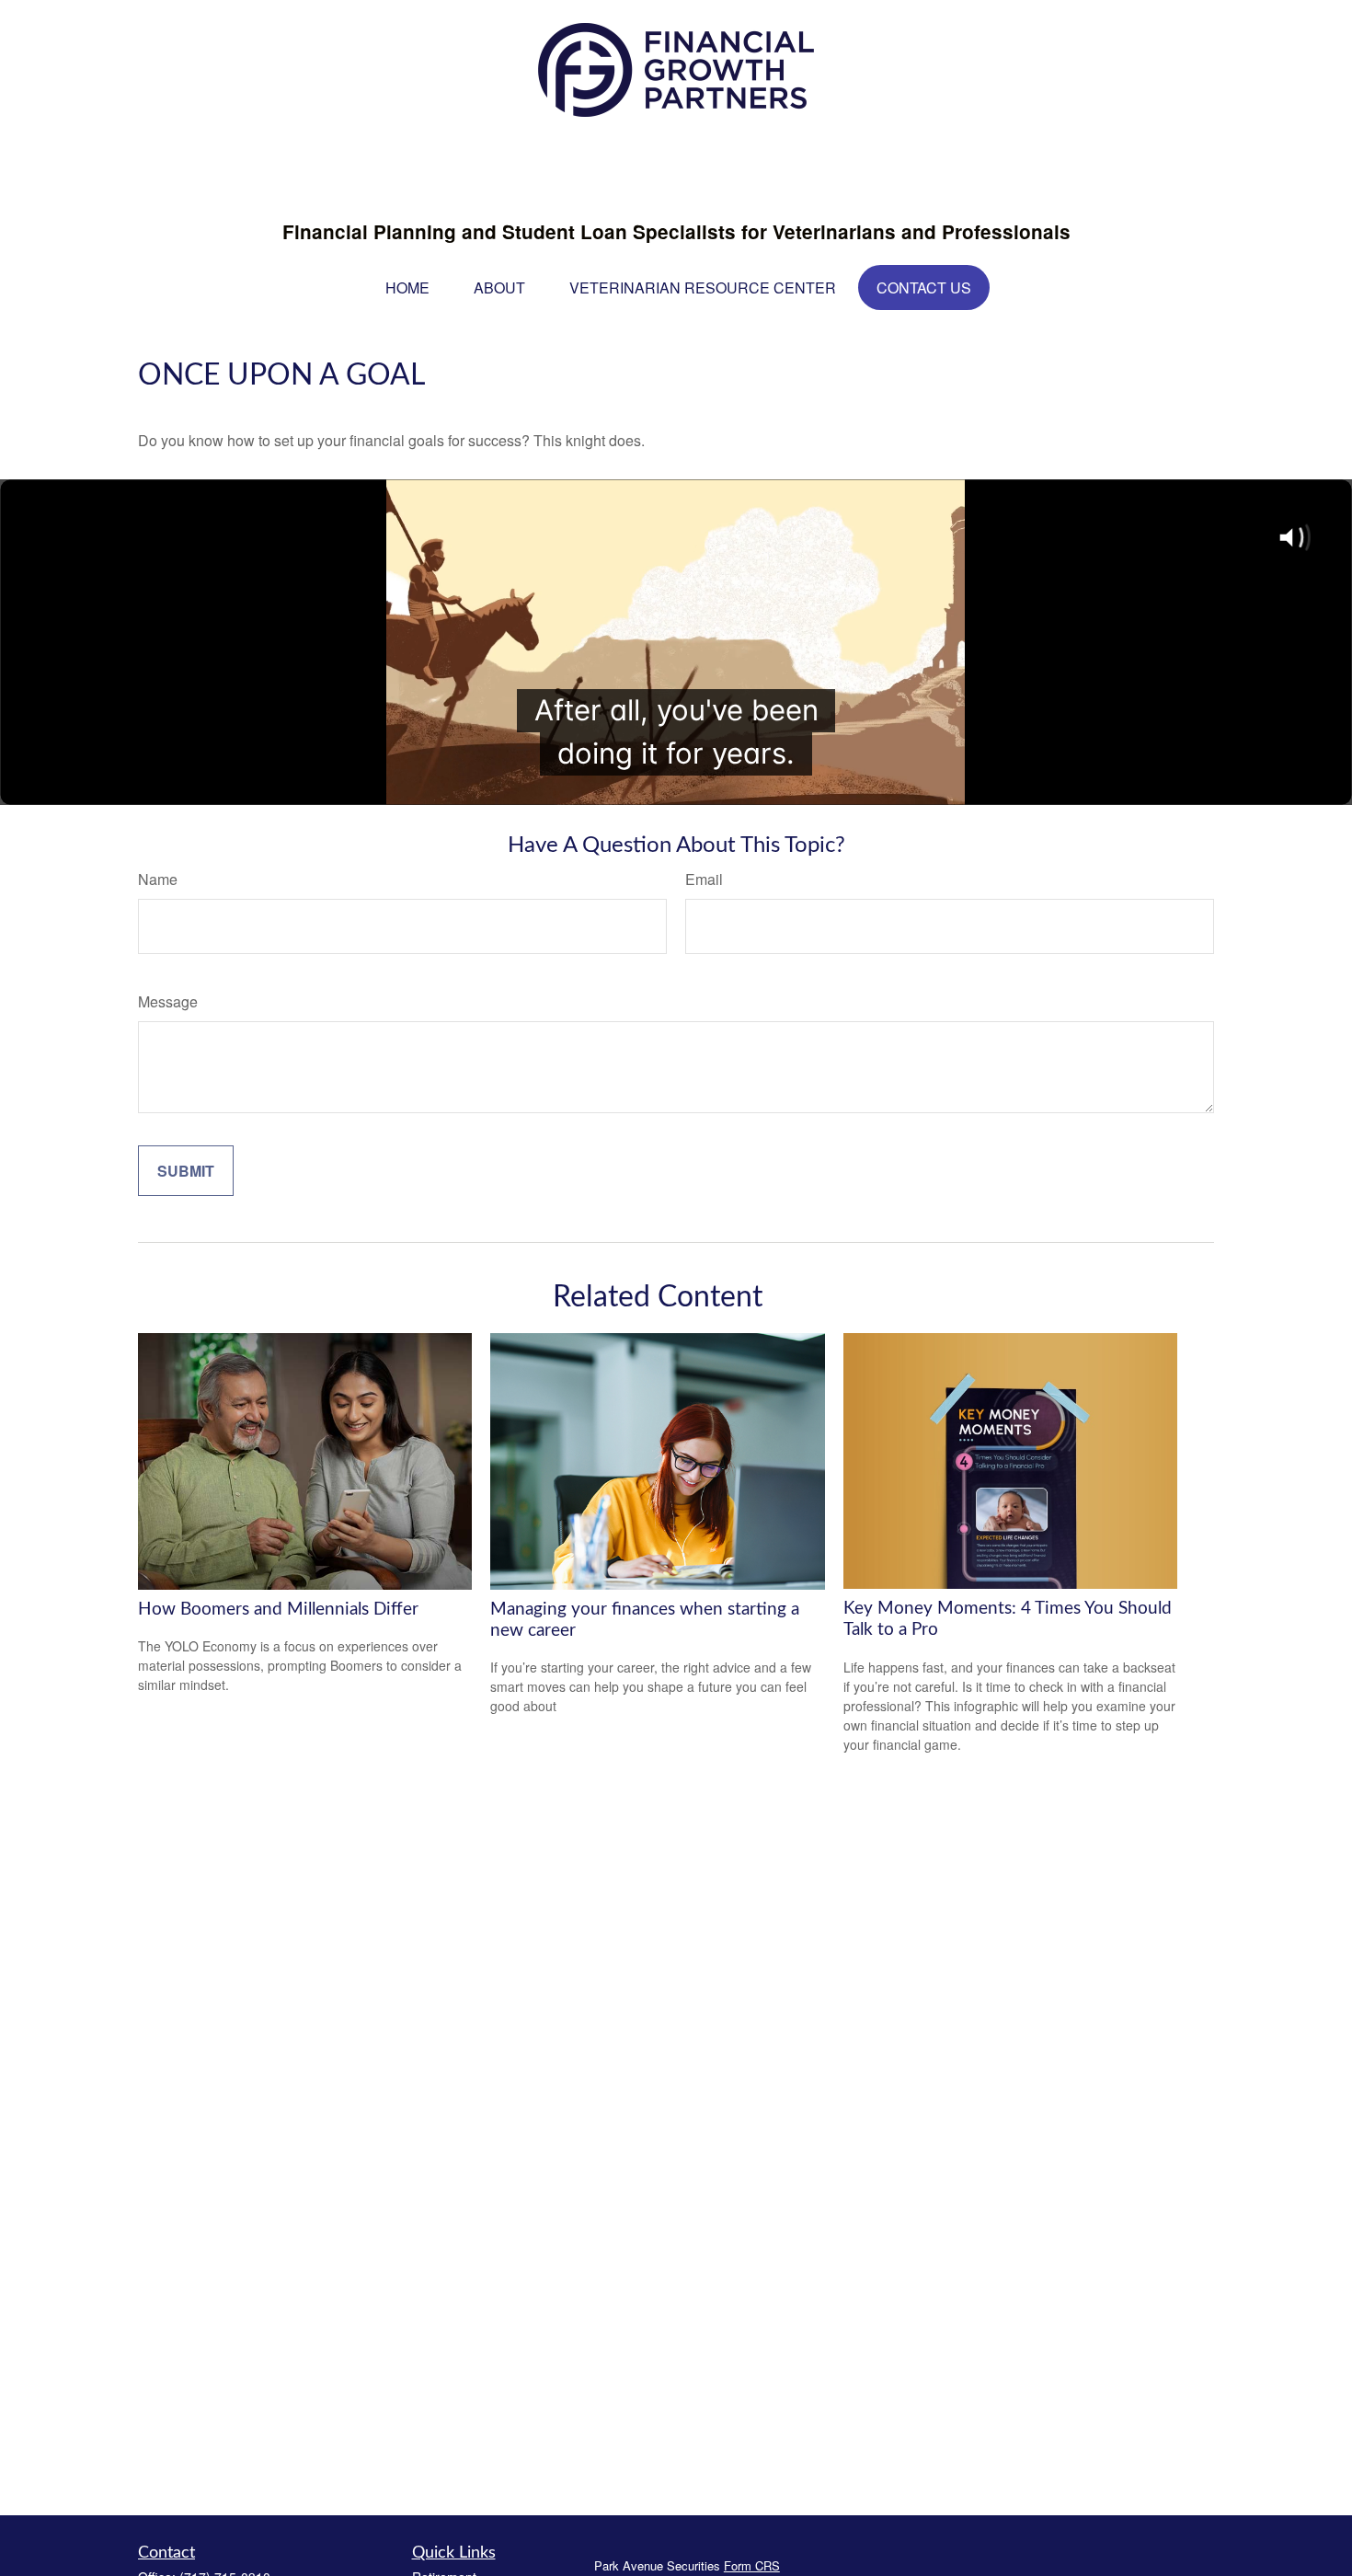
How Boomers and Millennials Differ (278, 1610)
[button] (407, 287)
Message (168, 1001)
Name (158, 879)
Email (704, 879)
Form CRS (752, 2565)
